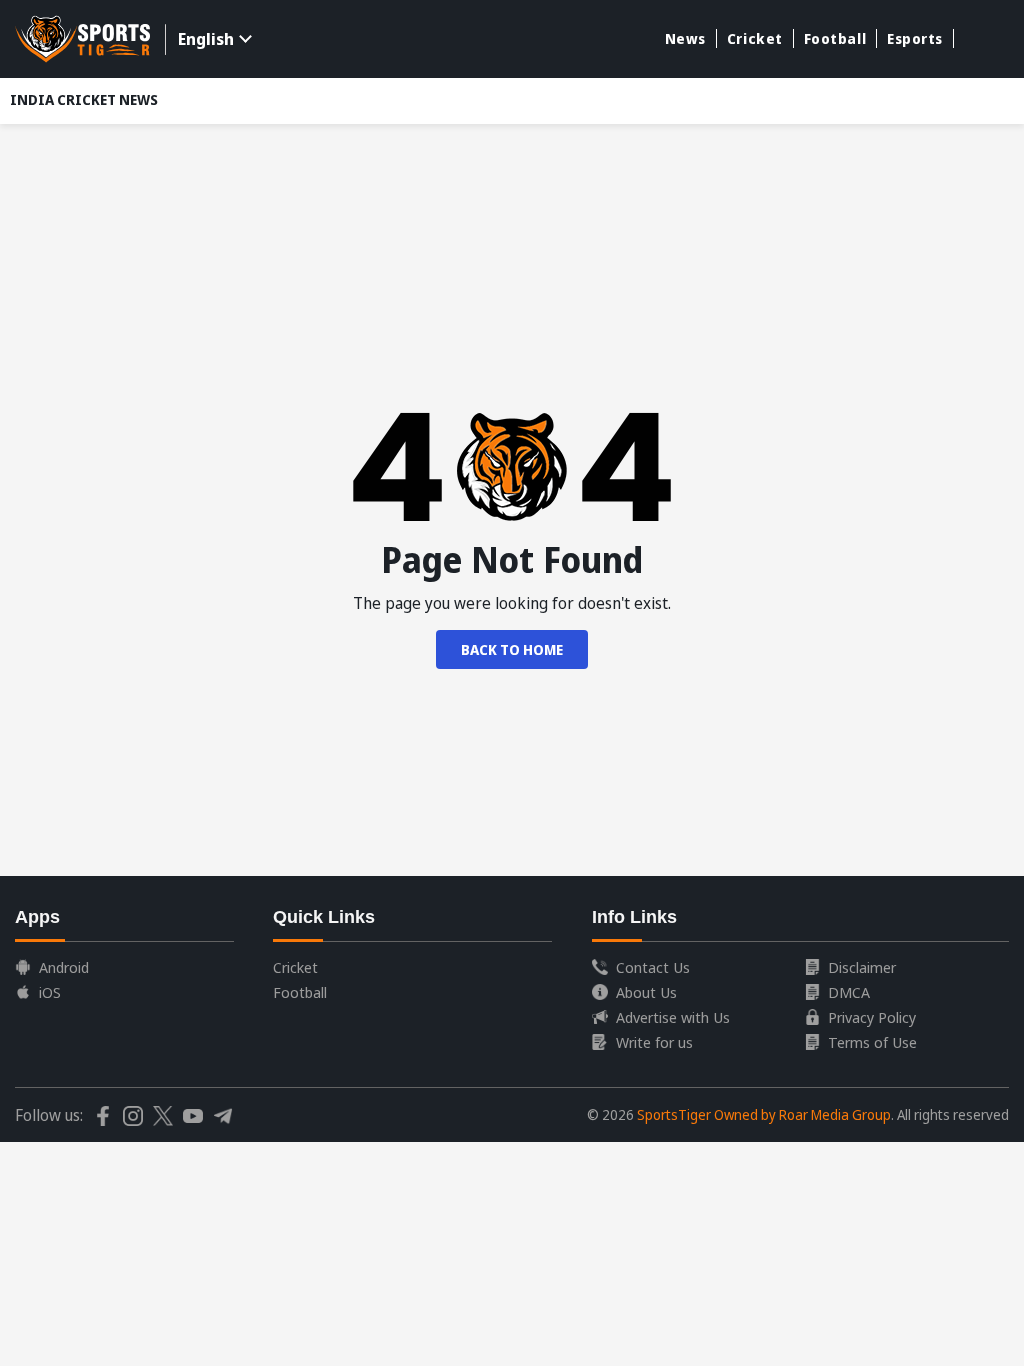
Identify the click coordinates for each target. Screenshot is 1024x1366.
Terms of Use (872, 1042)
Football (835, 38)
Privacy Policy (872, 1017)
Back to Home (512, 649)
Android (64, 967)
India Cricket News (84, 99)
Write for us (654, 1042)
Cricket (755, 38)
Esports (915, 38)
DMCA (849, 992)
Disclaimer (862, 967)
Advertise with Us (673, 1017)
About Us (646, 992)
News (685, 38)
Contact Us (653, 967)
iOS (50, 992)
